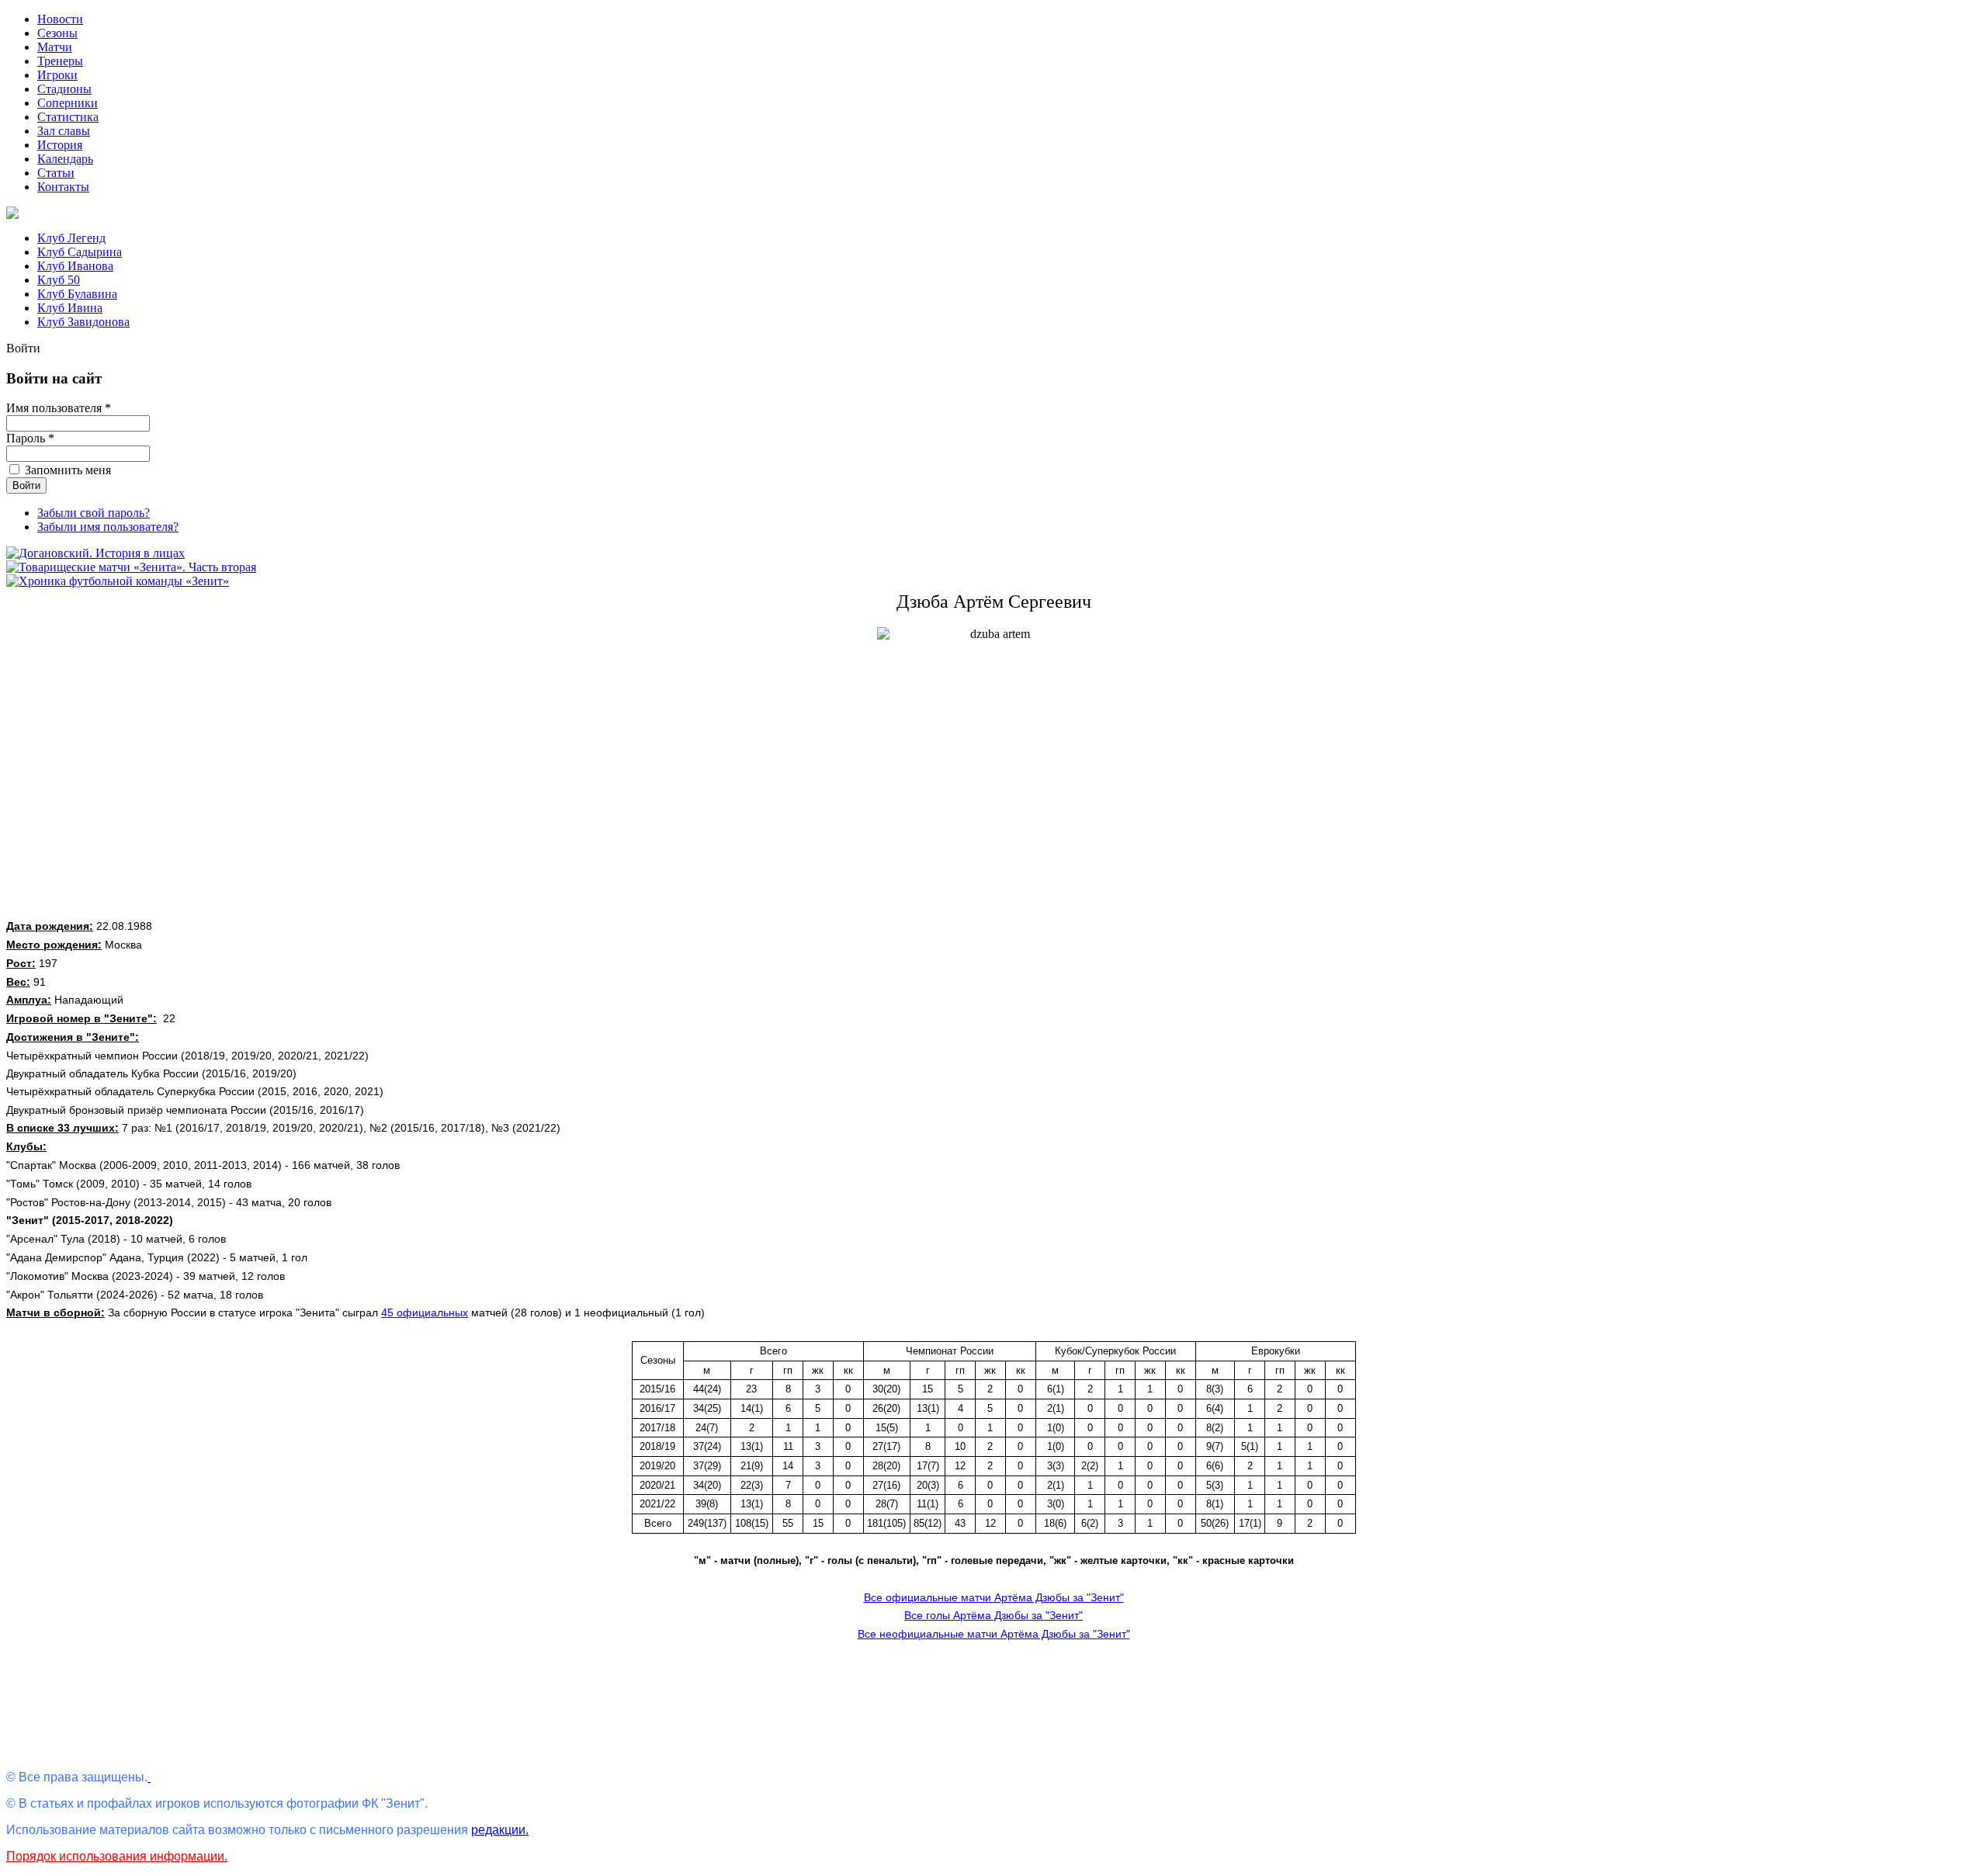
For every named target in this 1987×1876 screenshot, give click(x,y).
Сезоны (57, 33)
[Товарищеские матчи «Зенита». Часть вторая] (131, 567)
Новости (60, 19)
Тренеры (60, 61)
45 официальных (425, 1313)
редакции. (500, 1830)
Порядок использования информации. (117, 1856)
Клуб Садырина (80, 252)
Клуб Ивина (70, 308)
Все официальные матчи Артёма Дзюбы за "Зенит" (994, 1597)
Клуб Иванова (75, 266)
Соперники (68, 103)
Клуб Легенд (71, 238)
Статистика (68, 117)
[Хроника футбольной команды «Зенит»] (118, 581)
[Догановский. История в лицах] (95, 553)
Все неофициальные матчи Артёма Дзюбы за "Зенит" (994, 1634)
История (60, 145)
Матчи (55, 47)
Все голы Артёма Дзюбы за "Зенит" (993, 1615)
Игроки (57, 75)
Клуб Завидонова (83, 322)
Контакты (63, 187)
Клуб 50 (59, 280)
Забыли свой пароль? (94, 513)
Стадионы (64, 89)
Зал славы (64, 131)
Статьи (56, 173)
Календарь (65, 159)
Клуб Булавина (77, 294)
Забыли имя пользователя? (108, 527)
